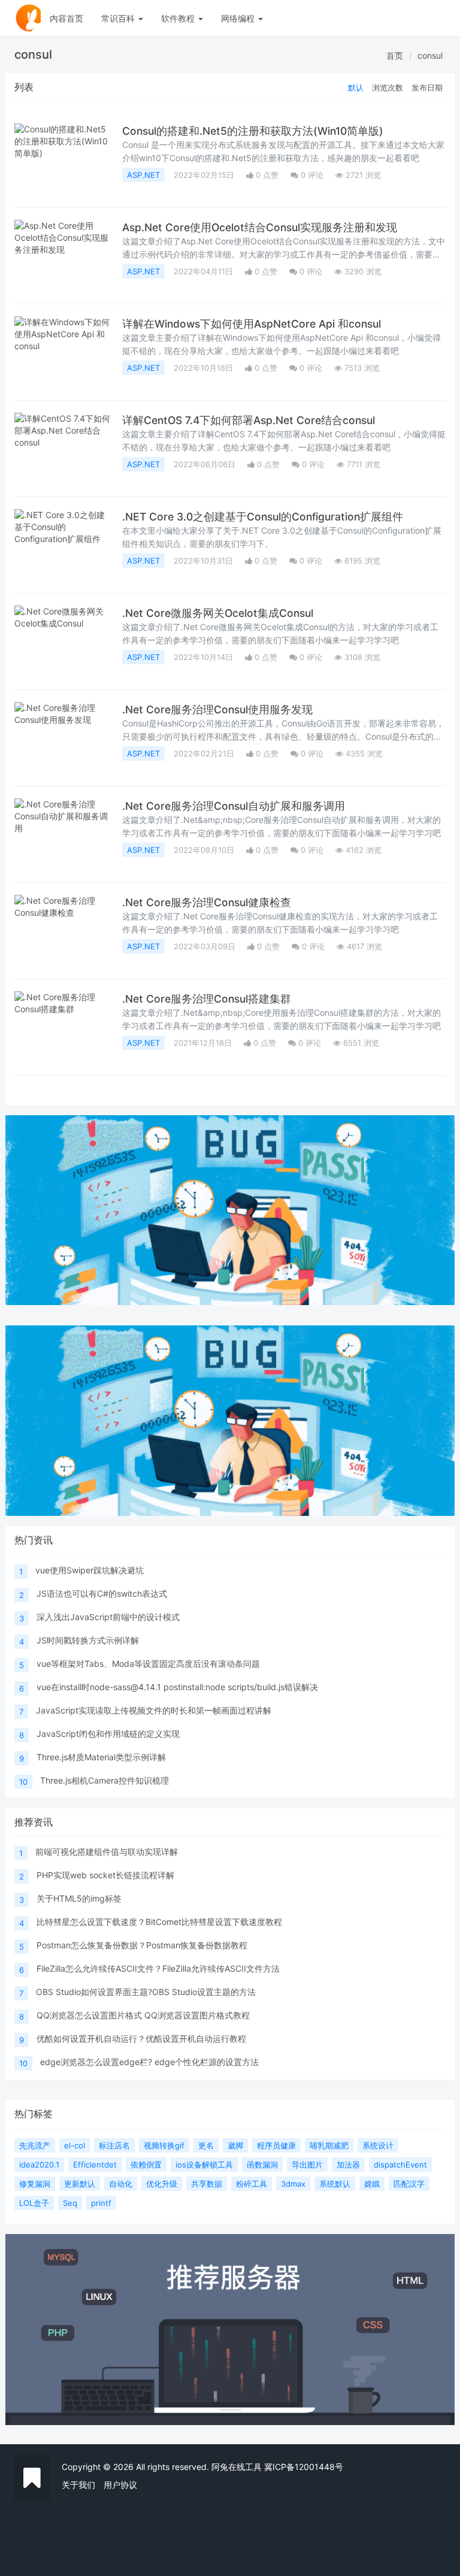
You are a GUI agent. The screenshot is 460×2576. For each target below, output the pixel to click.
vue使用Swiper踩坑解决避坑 (90, 1570)
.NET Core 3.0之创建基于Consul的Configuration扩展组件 (263, 517)
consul (430, 55)
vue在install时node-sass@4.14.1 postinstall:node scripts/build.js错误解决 (177, 1687)
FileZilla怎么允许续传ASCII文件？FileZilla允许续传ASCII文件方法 (158, 1968)
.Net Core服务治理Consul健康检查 (207, 902)
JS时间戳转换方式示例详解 (88, 1640)
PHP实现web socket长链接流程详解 (105, 1875)
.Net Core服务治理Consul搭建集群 (207, 999)
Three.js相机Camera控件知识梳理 (105, 1780)
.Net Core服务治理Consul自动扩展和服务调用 (234, 806)
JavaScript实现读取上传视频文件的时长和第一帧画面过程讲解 (154, 1710)
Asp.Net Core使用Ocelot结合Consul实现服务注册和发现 (260, 227)
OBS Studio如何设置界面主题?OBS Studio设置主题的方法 (146, 1992)
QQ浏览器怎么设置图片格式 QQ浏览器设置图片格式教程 (143, 2015)
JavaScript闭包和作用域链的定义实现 (108, 1734)
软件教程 (179, 18)
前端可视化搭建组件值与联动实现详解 (107, 1852)
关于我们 (78, 2485)
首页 (395, 55)
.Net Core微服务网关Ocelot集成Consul (218, 613)
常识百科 (119, 18)
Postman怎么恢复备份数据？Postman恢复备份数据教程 (142, 1945)
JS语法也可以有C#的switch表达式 (102, 1593)
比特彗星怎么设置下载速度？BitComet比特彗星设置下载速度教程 (159, 1922)
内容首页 (66, 18)
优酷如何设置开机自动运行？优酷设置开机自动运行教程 (141, 2038)
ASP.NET (143, 175)
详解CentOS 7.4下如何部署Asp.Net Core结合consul (249, 420)
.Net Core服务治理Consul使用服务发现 (217, 709)
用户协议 (120, 2485)
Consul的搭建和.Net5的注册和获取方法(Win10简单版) (253, 131)
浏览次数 (388, 87)
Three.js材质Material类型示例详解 (101, 1757)
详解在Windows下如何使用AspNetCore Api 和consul (252, 324)
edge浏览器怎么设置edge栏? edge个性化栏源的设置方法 (149, 2062)
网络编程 (239, 18)
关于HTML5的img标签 (79, 1898)
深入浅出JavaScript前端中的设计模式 (108, 1617)
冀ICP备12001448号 (304, 2467)
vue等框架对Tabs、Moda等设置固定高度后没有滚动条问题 (148, 1664)
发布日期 (427, 87)
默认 (356, 87)
